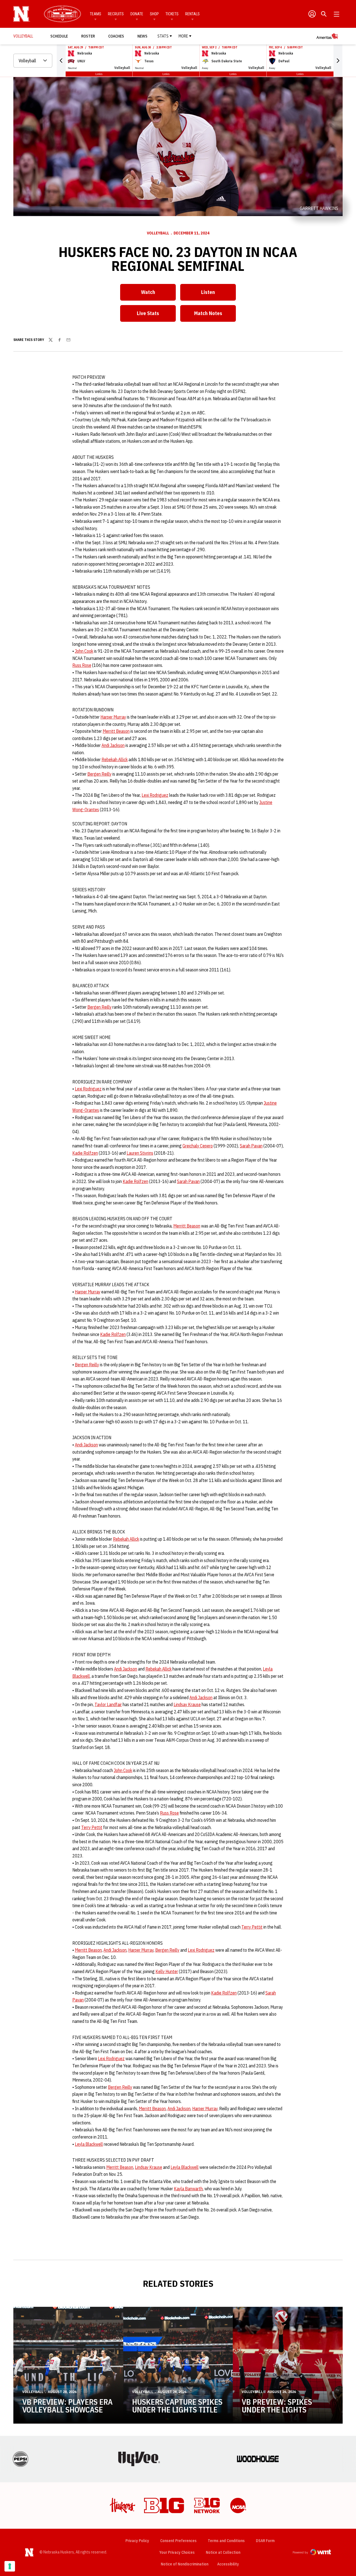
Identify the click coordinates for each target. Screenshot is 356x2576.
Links (99, 74)
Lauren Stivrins (140, 1153)
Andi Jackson (113, 745)
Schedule (59, 36)
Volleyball (158, 233)
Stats (163, 36)
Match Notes (215, 315)
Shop (154, 14)
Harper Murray (113, 717)
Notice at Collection (223, 2552)
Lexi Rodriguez (155, 795)
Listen (218, 294)
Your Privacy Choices (177, 2552)
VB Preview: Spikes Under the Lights (277, 2406)
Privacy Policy (137, 2541)
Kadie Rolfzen (85, 1153)
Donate (137, 14)
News (142, 36)
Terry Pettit (92, 1827)
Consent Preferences (178, 2541)
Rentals (192, 14)
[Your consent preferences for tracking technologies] (10, 2566)
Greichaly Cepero (198, 1146)
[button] (61, 61)
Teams (96, 14)
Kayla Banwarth (188, 2189)
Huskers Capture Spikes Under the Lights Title (177, 2406)
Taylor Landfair (108, 1704)
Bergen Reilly (99, 774)
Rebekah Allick (115, 759)
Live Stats (156, 315)
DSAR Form (265, 2541)
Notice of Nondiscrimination (185, 2564)
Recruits (116, 14)
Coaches (116, 36)
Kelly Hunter (167, 1971)
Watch (158, 294)
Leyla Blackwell (89, 2144)
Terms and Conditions (226, 2541)
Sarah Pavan (251, 1146)
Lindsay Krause (187, 1704)
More (183, 36)
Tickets (172, 14)
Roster (88, 36)
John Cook (84, 651)
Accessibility (228, 2564)
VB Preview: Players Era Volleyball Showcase (67, 2406)
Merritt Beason (116, 731)
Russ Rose (82, 665)
